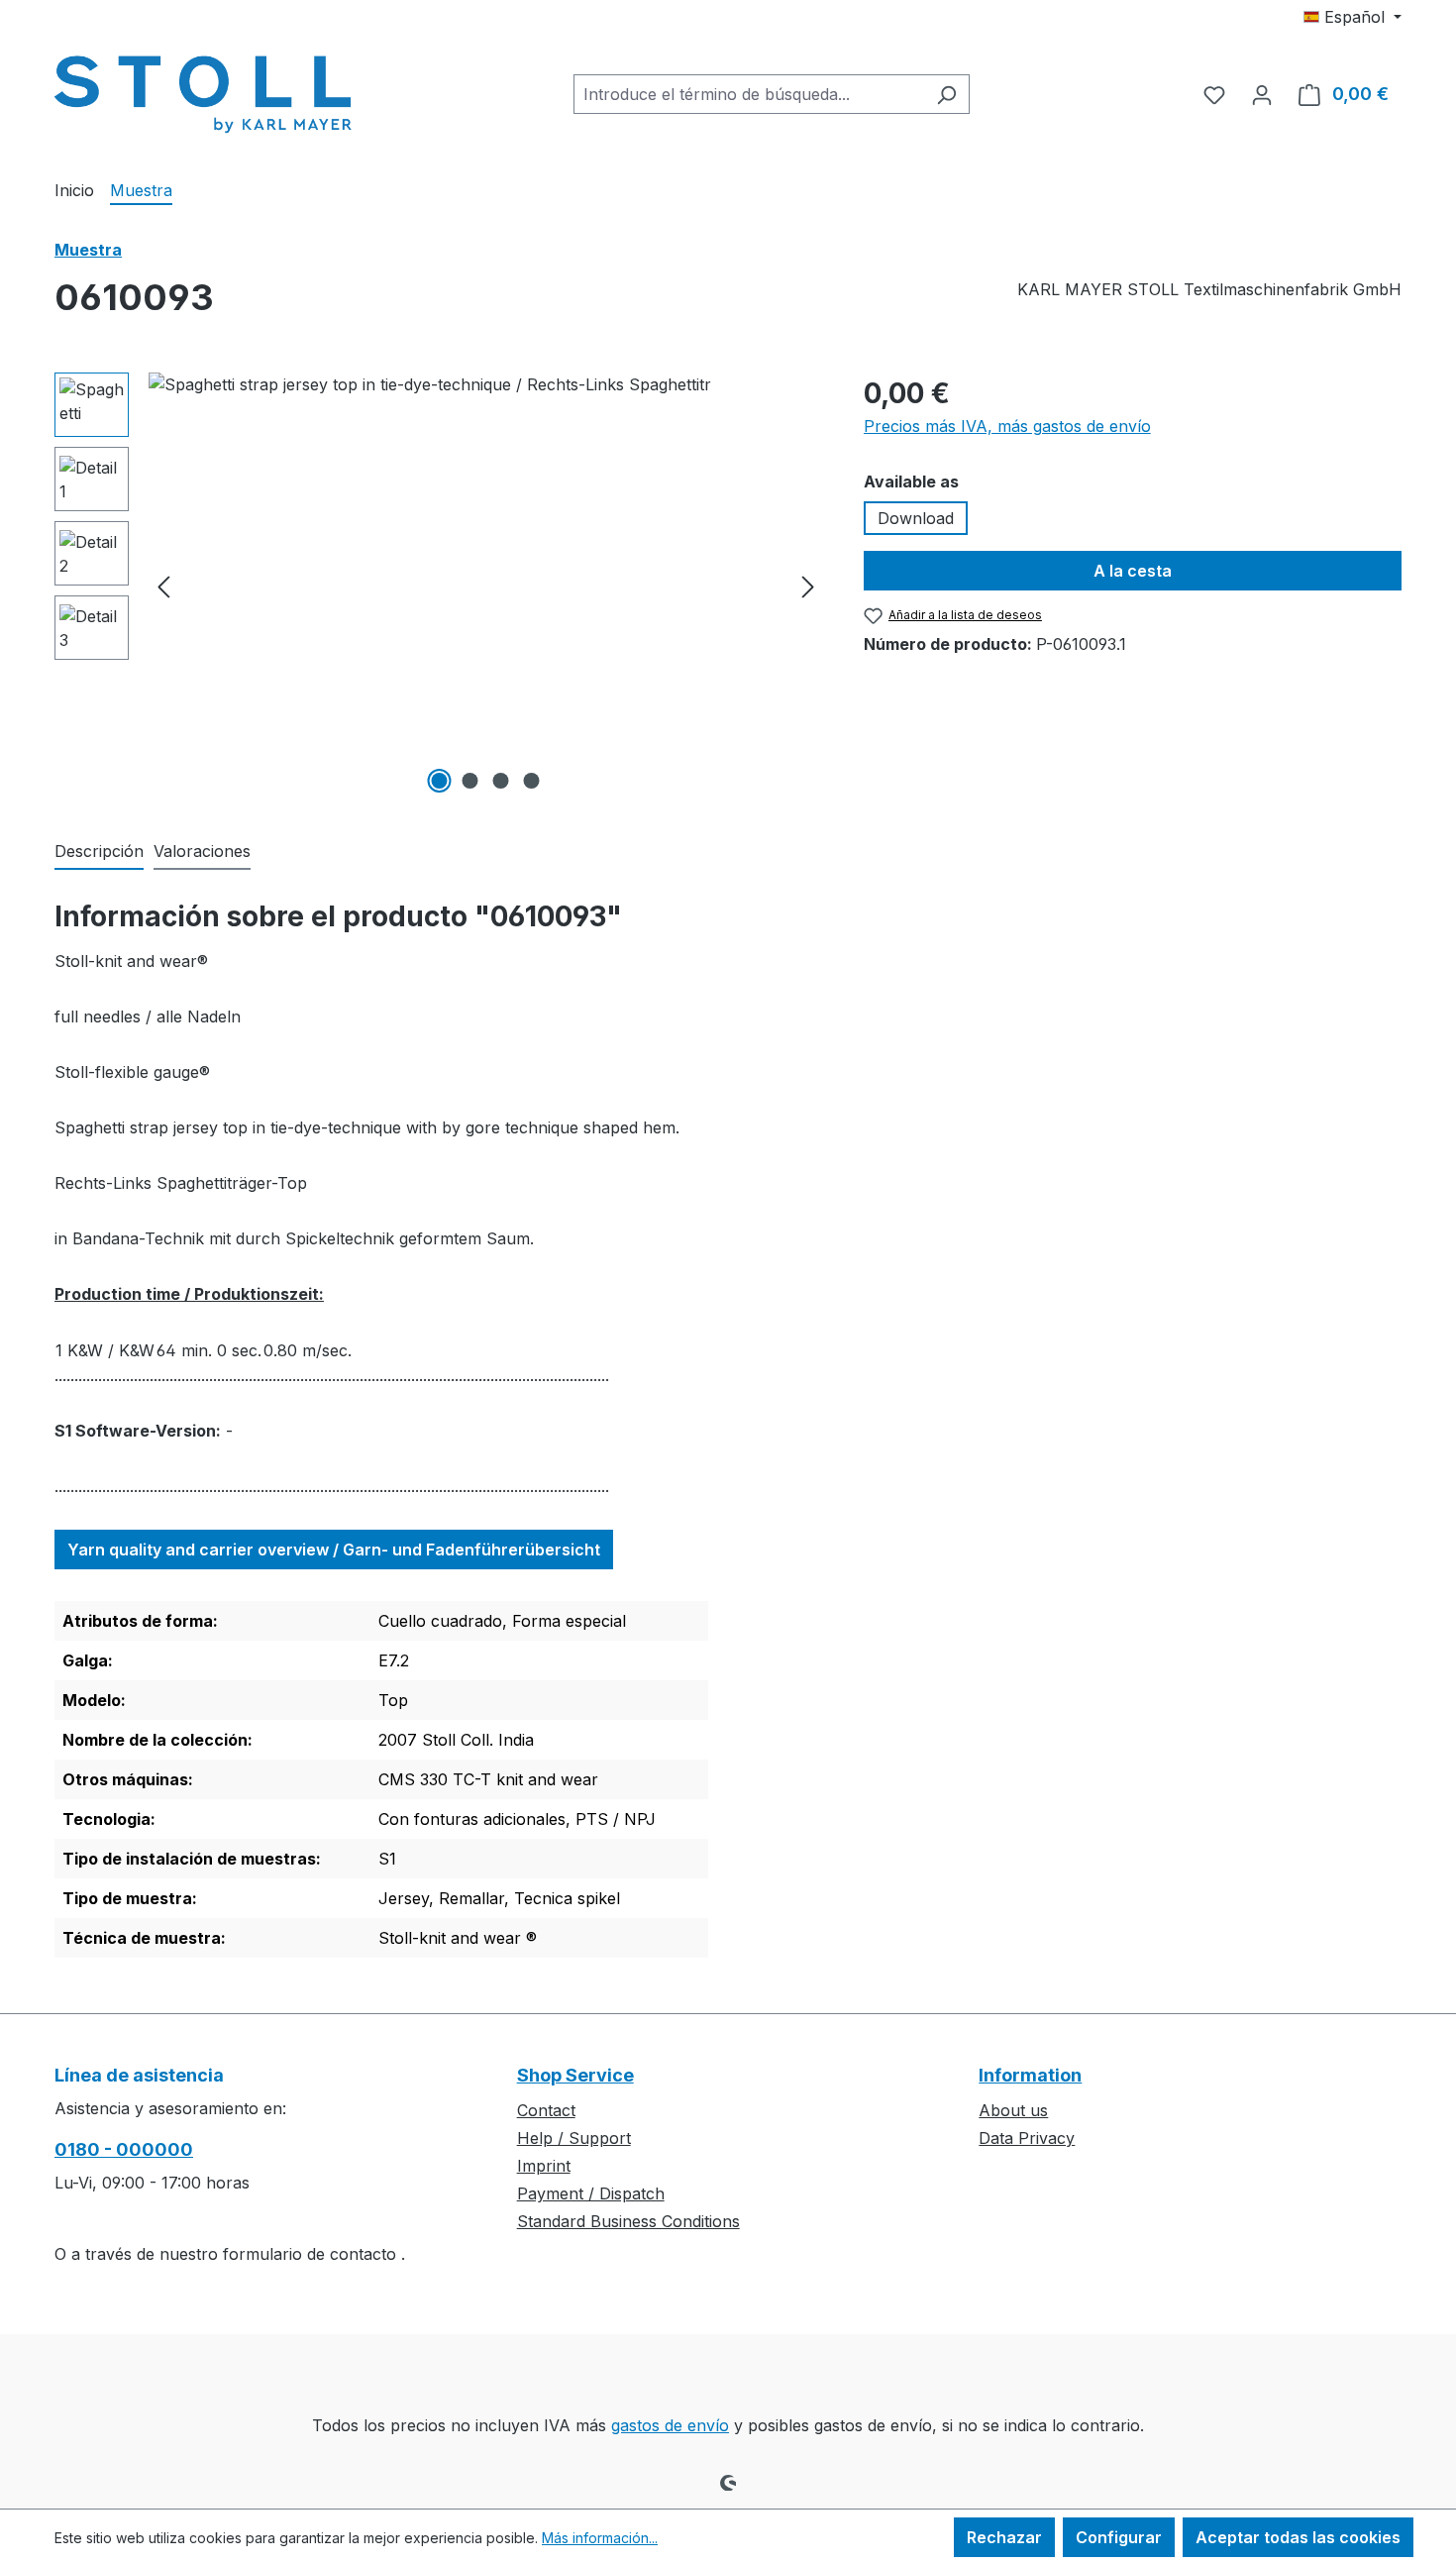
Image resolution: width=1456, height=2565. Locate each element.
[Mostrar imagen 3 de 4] (501, 781)
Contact (546, 2110)
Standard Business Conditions (628, 2221)
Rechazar (1004, 2537)
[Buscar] (946, 94)
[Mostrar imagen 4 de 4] (532, 781)
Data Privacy (1027, 2138)
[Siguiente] (808, 586)
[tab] (99, 852)
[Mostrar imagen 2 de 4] (470, 781)
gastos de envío (670, 2425)
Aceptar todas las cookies (1298, 2537)
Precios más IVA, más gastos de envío (1007, 426)
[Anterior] (163, 586)
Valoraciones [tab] (202, 851)
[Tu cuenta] (1262, 94)
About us (1013, 2110)
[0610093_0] (486, 586)
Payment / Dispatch (591, 2193)
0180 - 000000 (124, 2149)
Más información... (600, 2538)
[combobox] (749, 94)
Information (1030, 2075)
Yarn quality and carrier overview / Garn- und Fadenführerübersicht (334, 1550)
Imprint (544, 2166)
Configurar (1119, 2537)
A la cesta (1133, 571)
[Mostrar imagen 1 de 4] (440, 781)
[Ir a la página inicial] (203, 90)
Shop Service (575, 2075)
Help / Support (574, 2138)
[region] (439, 586)
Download (916, 518)
